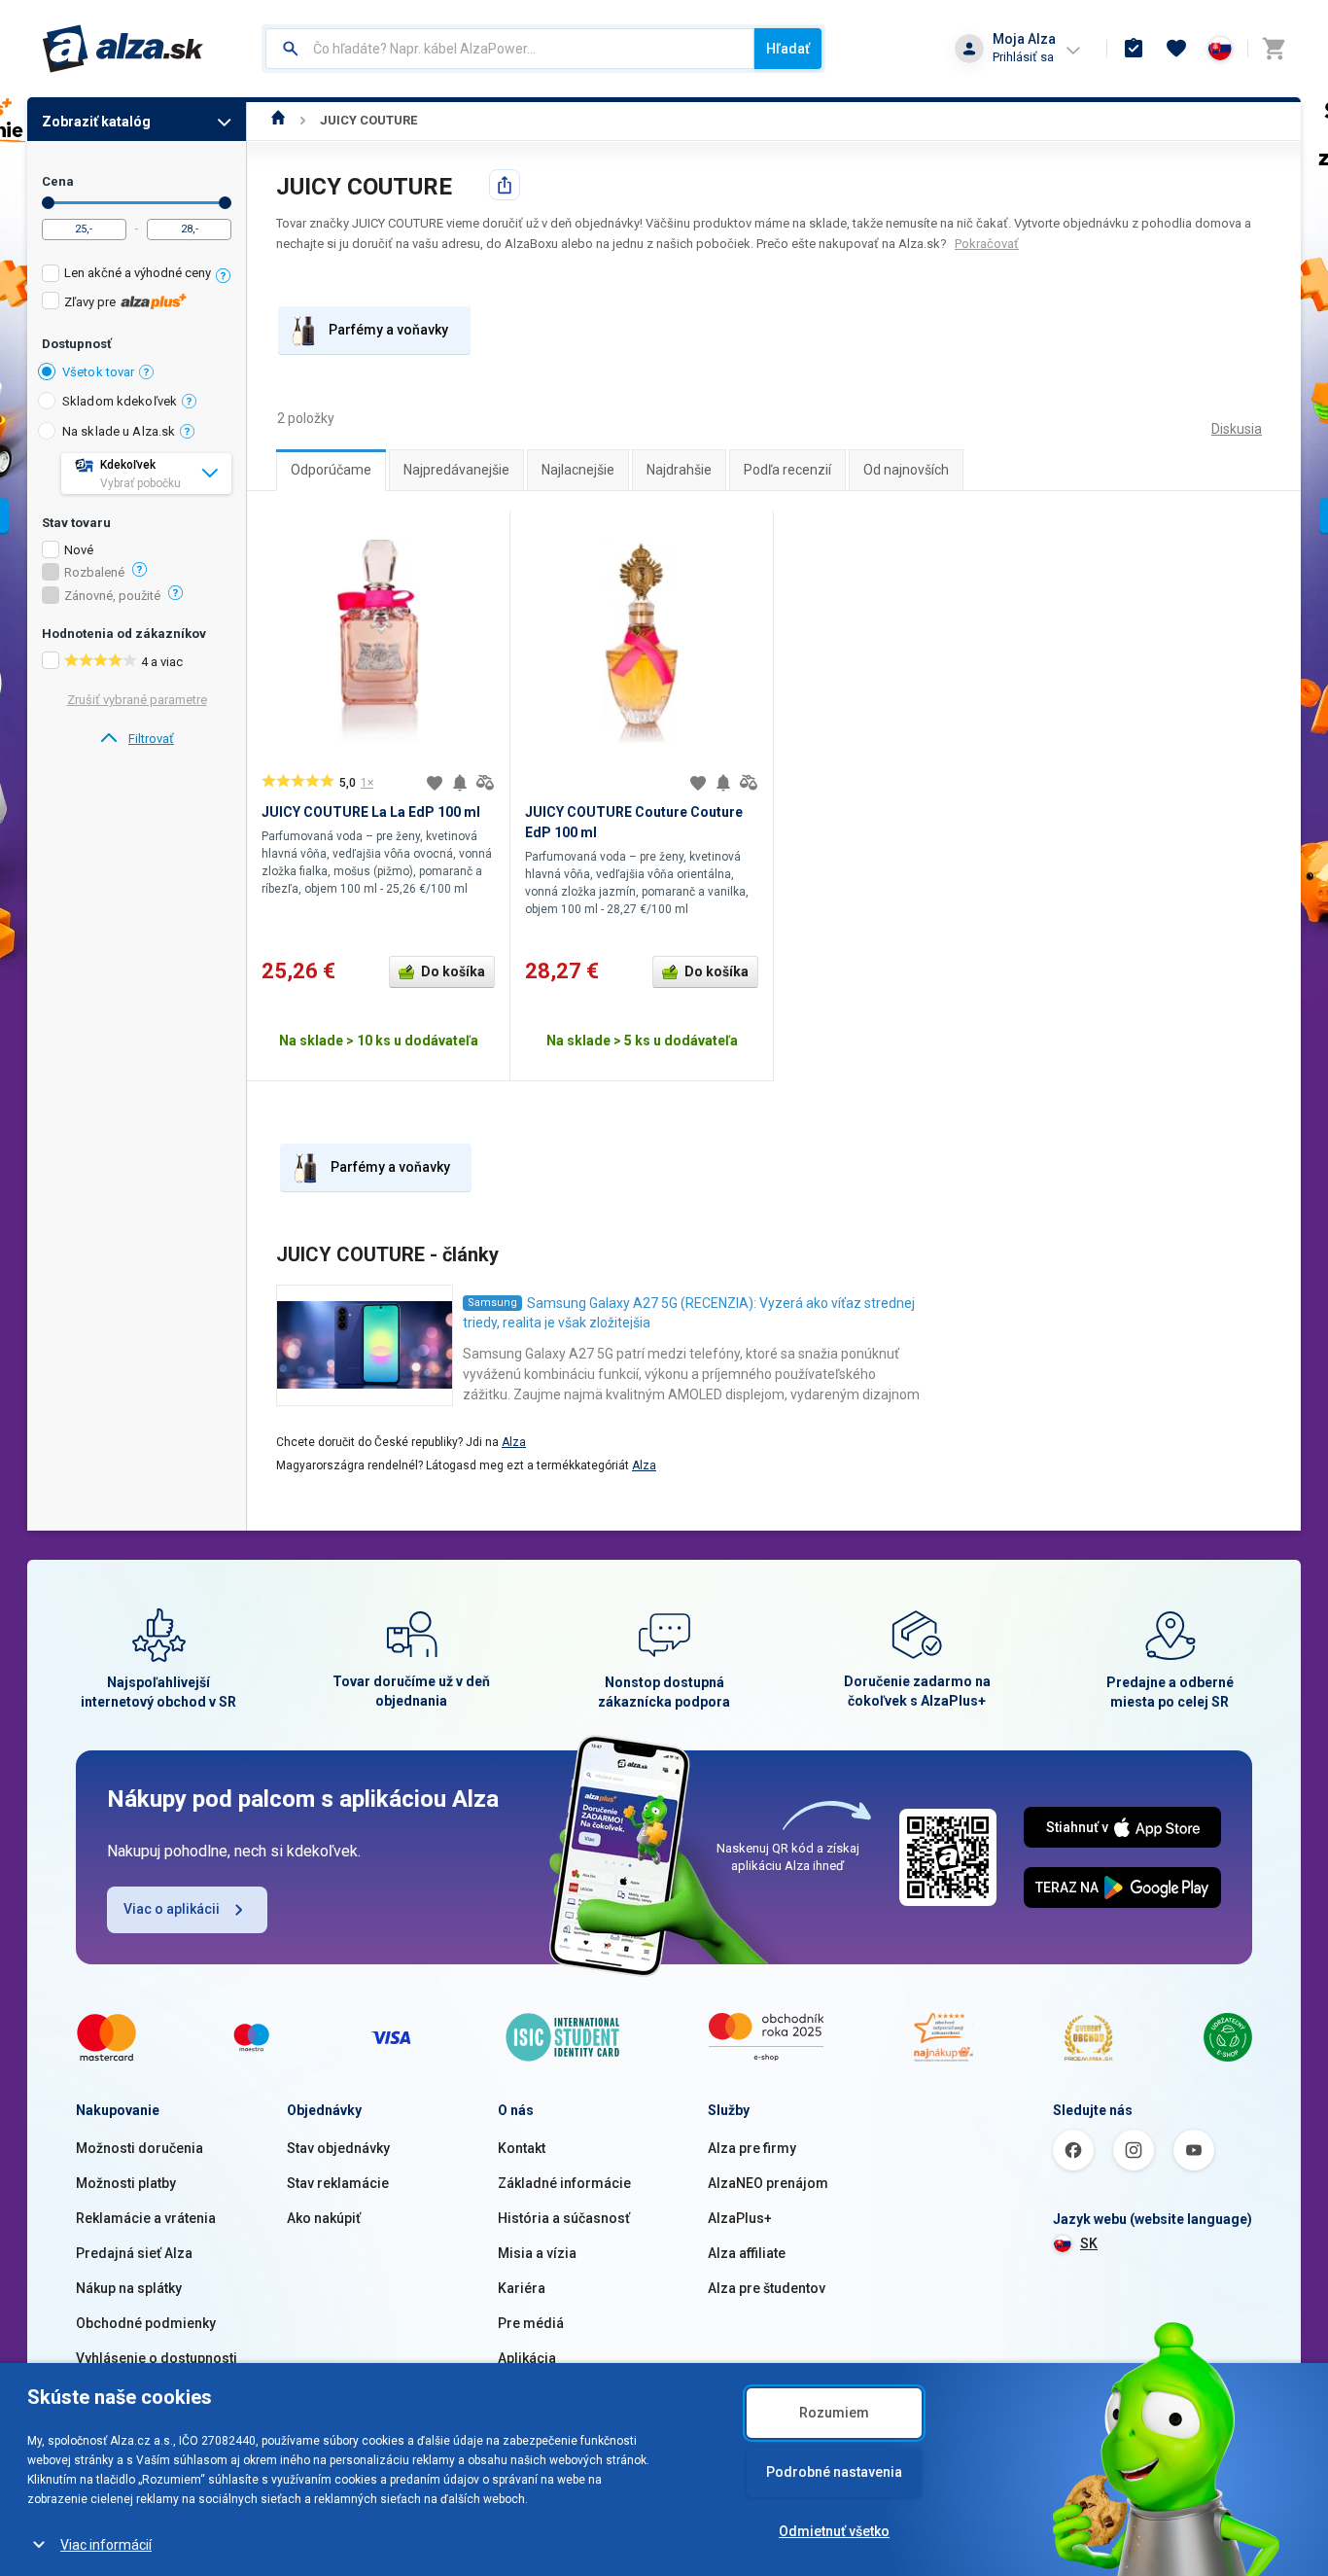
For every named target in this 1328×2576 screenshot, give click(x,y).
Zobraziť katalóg (96, 122)
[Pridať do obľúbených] (435, 783)
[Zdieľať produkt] (505, 185)
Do (225, 203)
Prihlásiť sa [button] (1023, 57)
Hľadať (788, 49)
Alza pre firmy (752, 2148)
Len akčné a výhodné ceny (138, 273)
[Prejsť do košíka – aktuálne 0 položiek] (1274, 49)
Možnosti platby (126, 2183)
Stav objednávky (338, 2148)
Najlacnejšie (578, 470)
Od (48, 203)
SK (1089, 2243)
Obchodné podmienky (146, 2323)
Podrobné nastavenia (834, 2472)
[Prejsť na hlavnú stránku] (123, 49)
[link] (137, 739)
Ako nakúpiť (324, 2218)
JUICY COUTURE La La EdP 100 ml (371, 812)
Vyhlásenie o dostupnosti (157, 2358)
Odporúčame (331, 470)
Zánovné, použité (112, 596)
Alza (514, 1442)
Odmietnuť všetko (834, 2531)
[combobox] (510, 49)
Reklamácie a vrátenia (146, 2218)
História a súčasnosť (564, 2218)
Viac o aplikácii (172, 1909)
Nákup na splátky (129, 2288)
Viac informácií (106, 2545)
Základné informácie (564, 2183)
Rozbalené (94, 573)
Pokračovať (987, 244)
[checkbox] (137, 276)
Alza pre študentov (767, 2288)
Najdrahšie (679, 470)
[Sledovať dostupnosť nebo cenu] (460, 783)
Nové (79, 550)
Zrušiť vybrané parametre (137, 700)
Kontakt (522, 2148)
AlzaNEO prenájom (768, 2183)
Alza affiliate (747, 2253)
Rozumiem (834, 2413)
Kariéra (522, 2288)
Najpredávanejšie (456, 470)
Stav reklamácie (338, 2183)
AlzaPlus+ (740, 2218)
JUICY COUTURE (368, 120)
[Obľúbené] (1176, 49)
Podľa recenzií (787, 470)
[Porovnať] (485, 783)
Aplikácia (527, 2358)
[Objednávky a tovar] (1134, 49)
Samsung (492, 1303)
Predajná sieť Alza (134, 2253)
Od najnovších (906, 470)
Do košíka (453, 971)
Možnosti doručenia (140, 2148)
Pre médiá (531, 2323)
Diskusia (1237, 429)
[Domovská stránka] (279, 120)
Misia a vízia (537, 2253)
